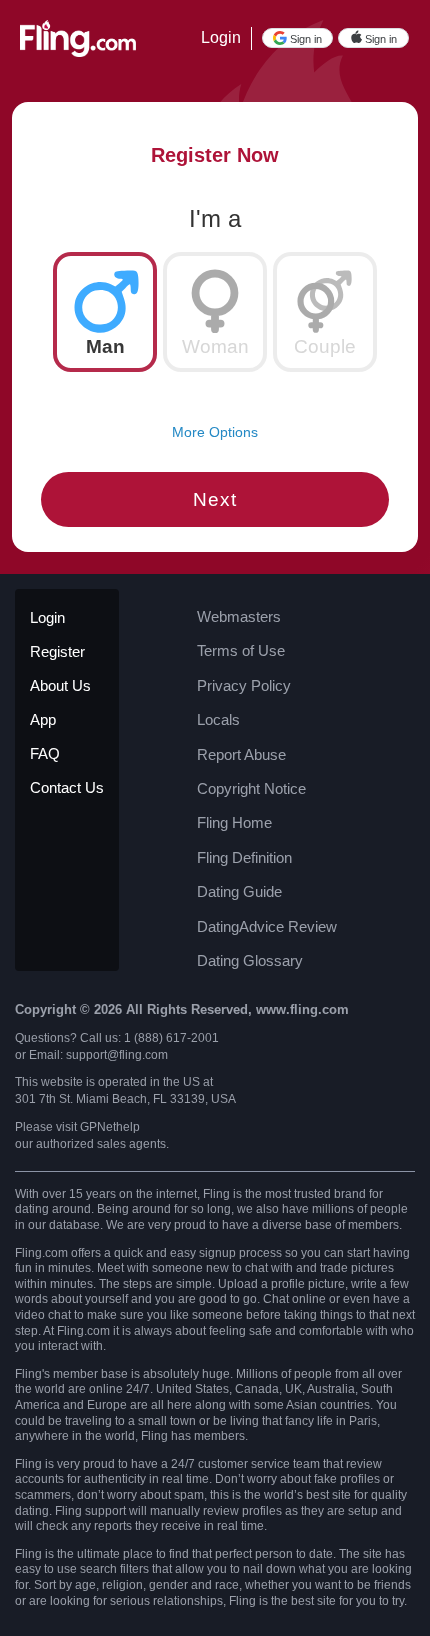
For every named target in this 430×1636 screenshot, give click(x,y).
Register (57, 651)
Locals (218, 719)
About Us (60, 685)
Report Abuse (241, 754)
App (43, 719)
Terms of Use (241, 650)
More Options (215, 432)
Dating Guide (239, 891)
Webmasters (239, 616)
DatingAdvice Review (267, 926)
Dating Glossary (250, 960)
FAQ (45, 753)
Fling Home (234, 822)
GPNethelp (110, 1127)
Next (215, 499)
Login (221, 37)
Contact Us (67, 787)
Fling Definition (244, 857)
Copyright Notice (251, 788)
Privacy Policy (244, 685)
